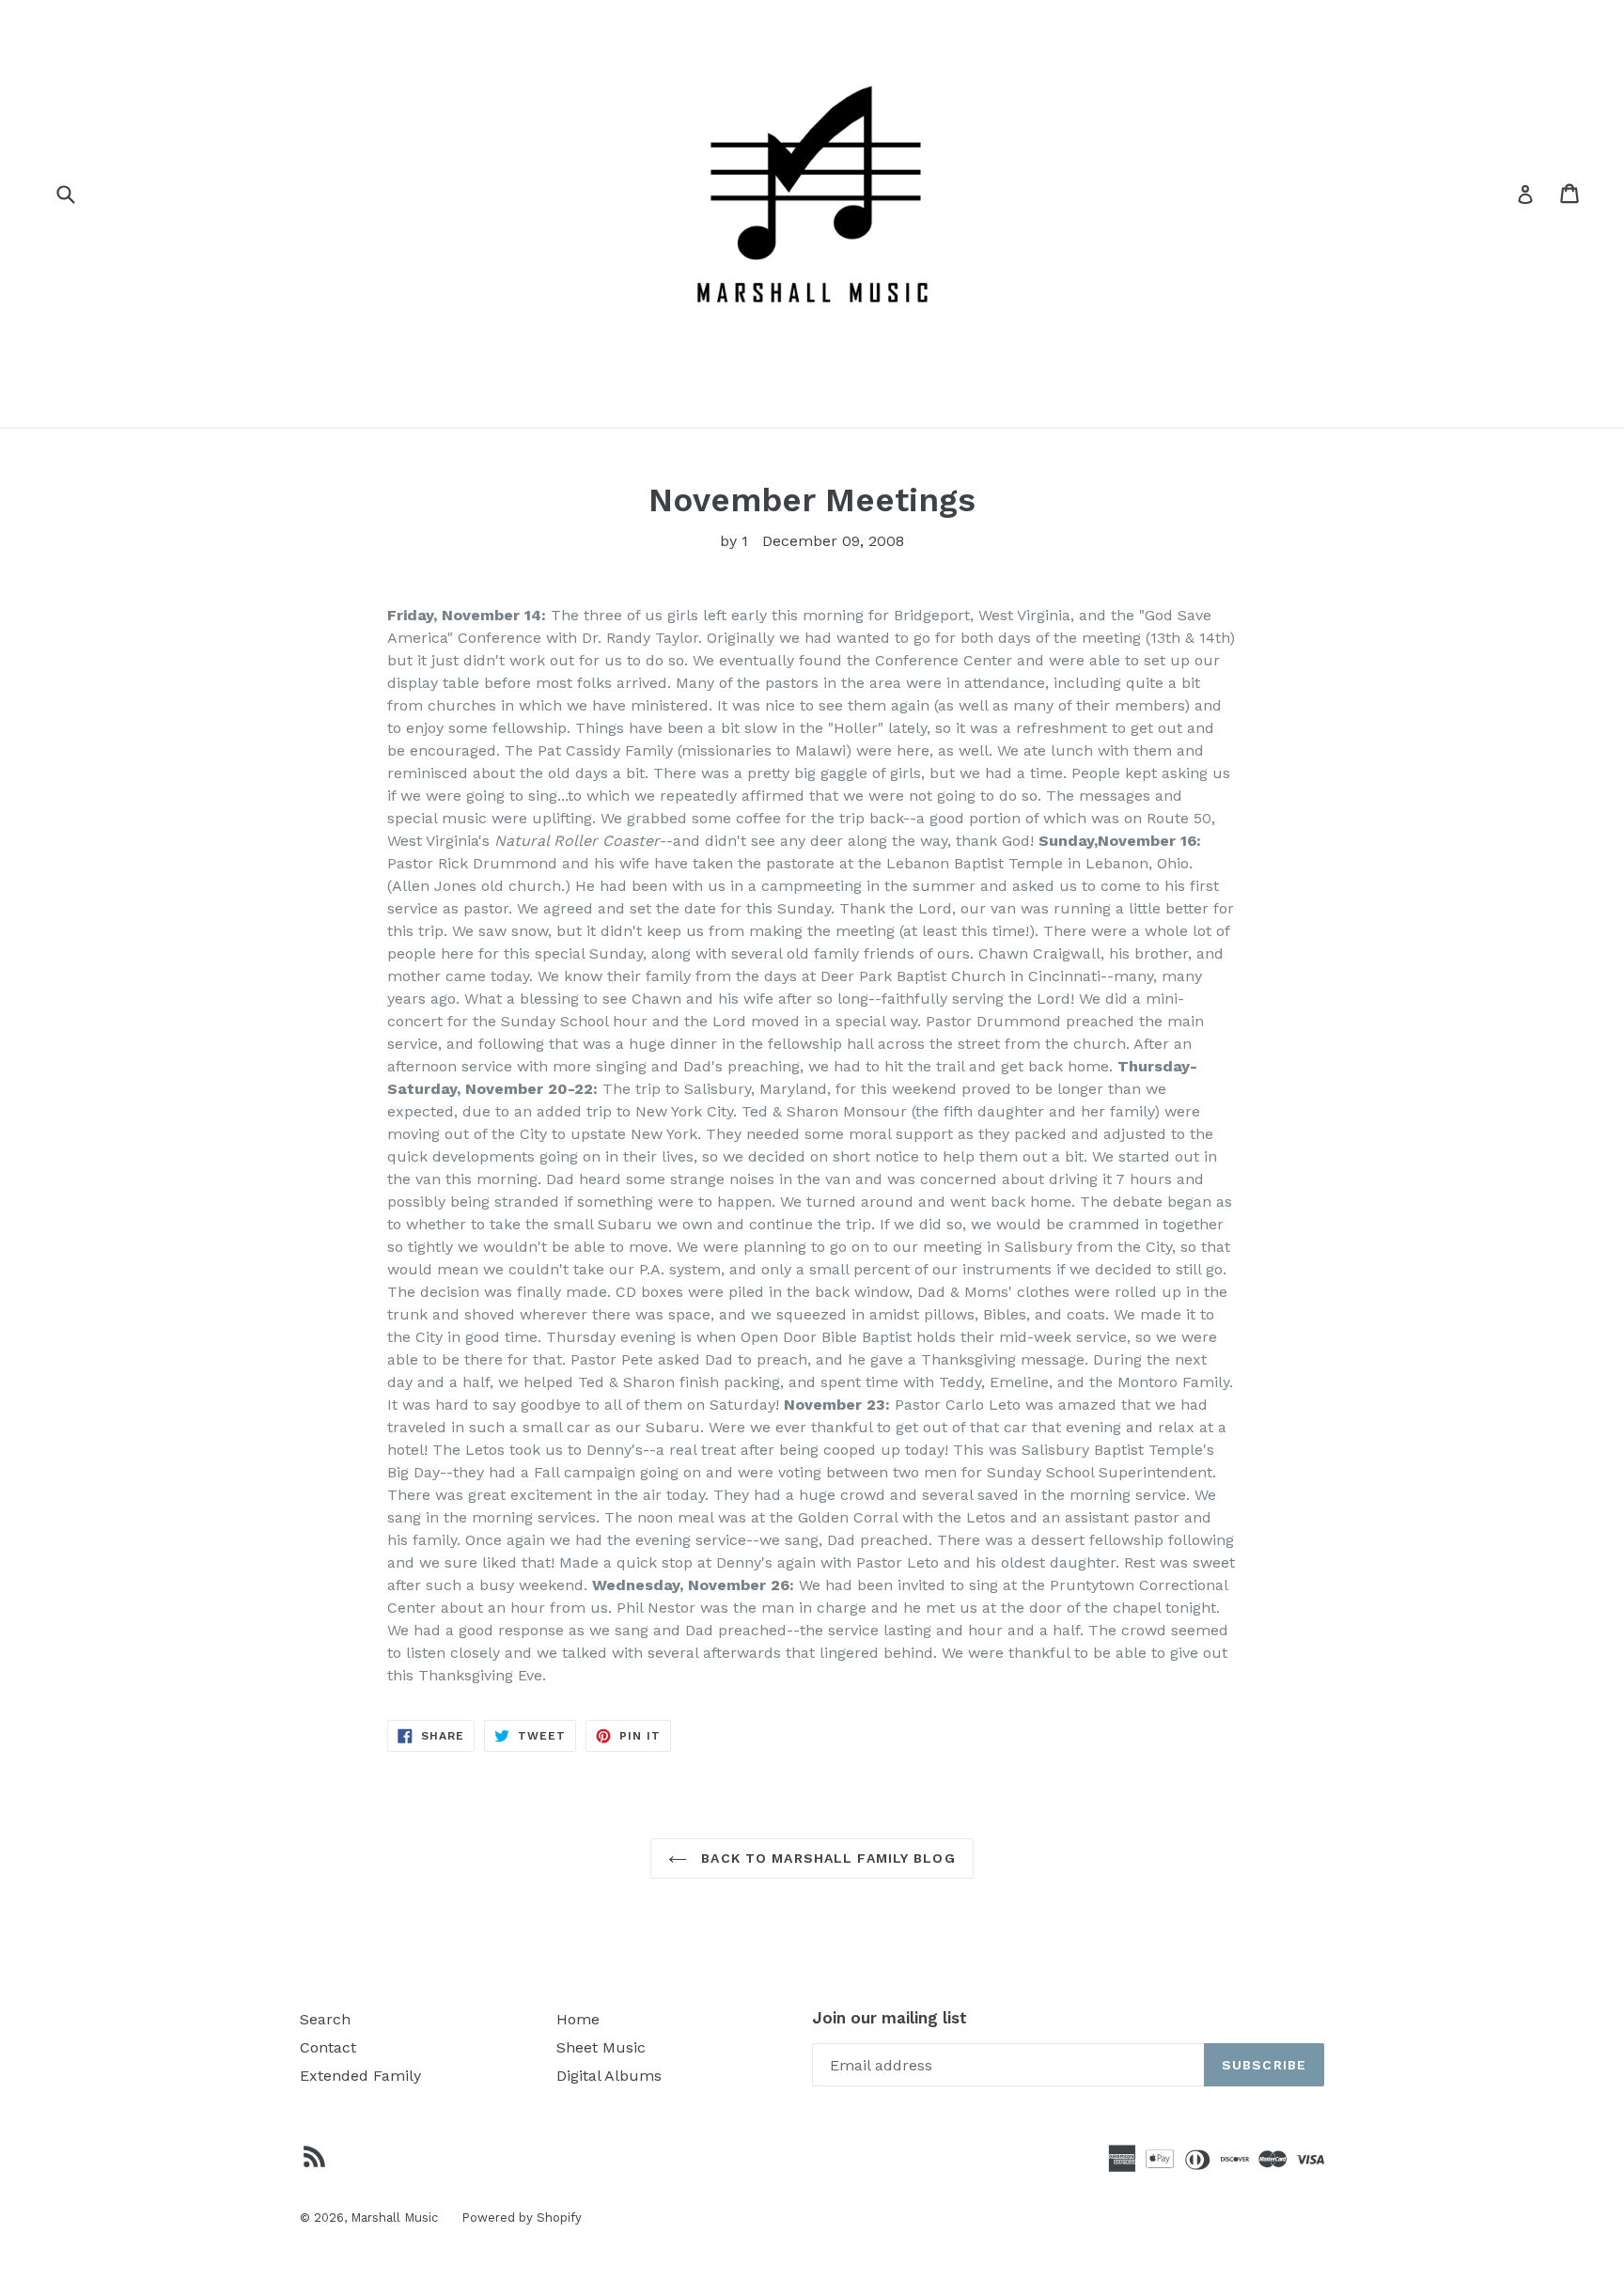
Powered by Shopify (522, 2218)
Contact (328, 2047)
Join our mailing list (890, 2018)
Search (325, 2019)
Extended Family (360, 2076)
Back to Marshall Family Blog (826, 1858)
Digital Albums (609, 2076)
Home (578, 2019)
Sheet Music (601, 2047)
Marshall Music (394, 2218)
